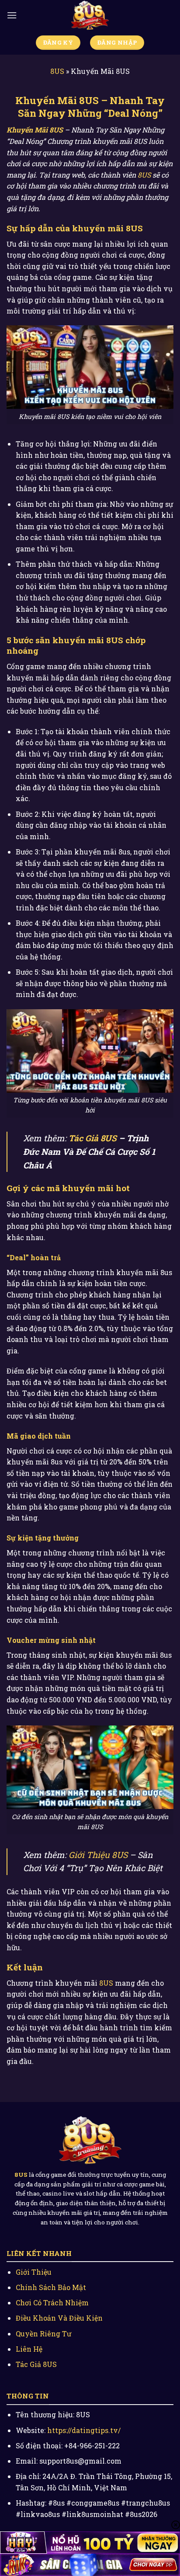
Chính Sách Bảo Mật (51, 2287)
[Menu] (12, 15)
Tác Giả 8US (93, 1138)
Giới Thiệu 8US (98, 1855)
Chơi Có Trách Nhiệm (52, 2302)
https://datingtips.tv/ (84, 2430)
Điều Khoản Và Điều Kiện (59, 2318)
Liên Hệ (29, 2349)
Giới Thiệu (34, 2272)
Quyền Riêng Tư (43, 2334)
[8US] (90, 15)
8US (57, 71)
